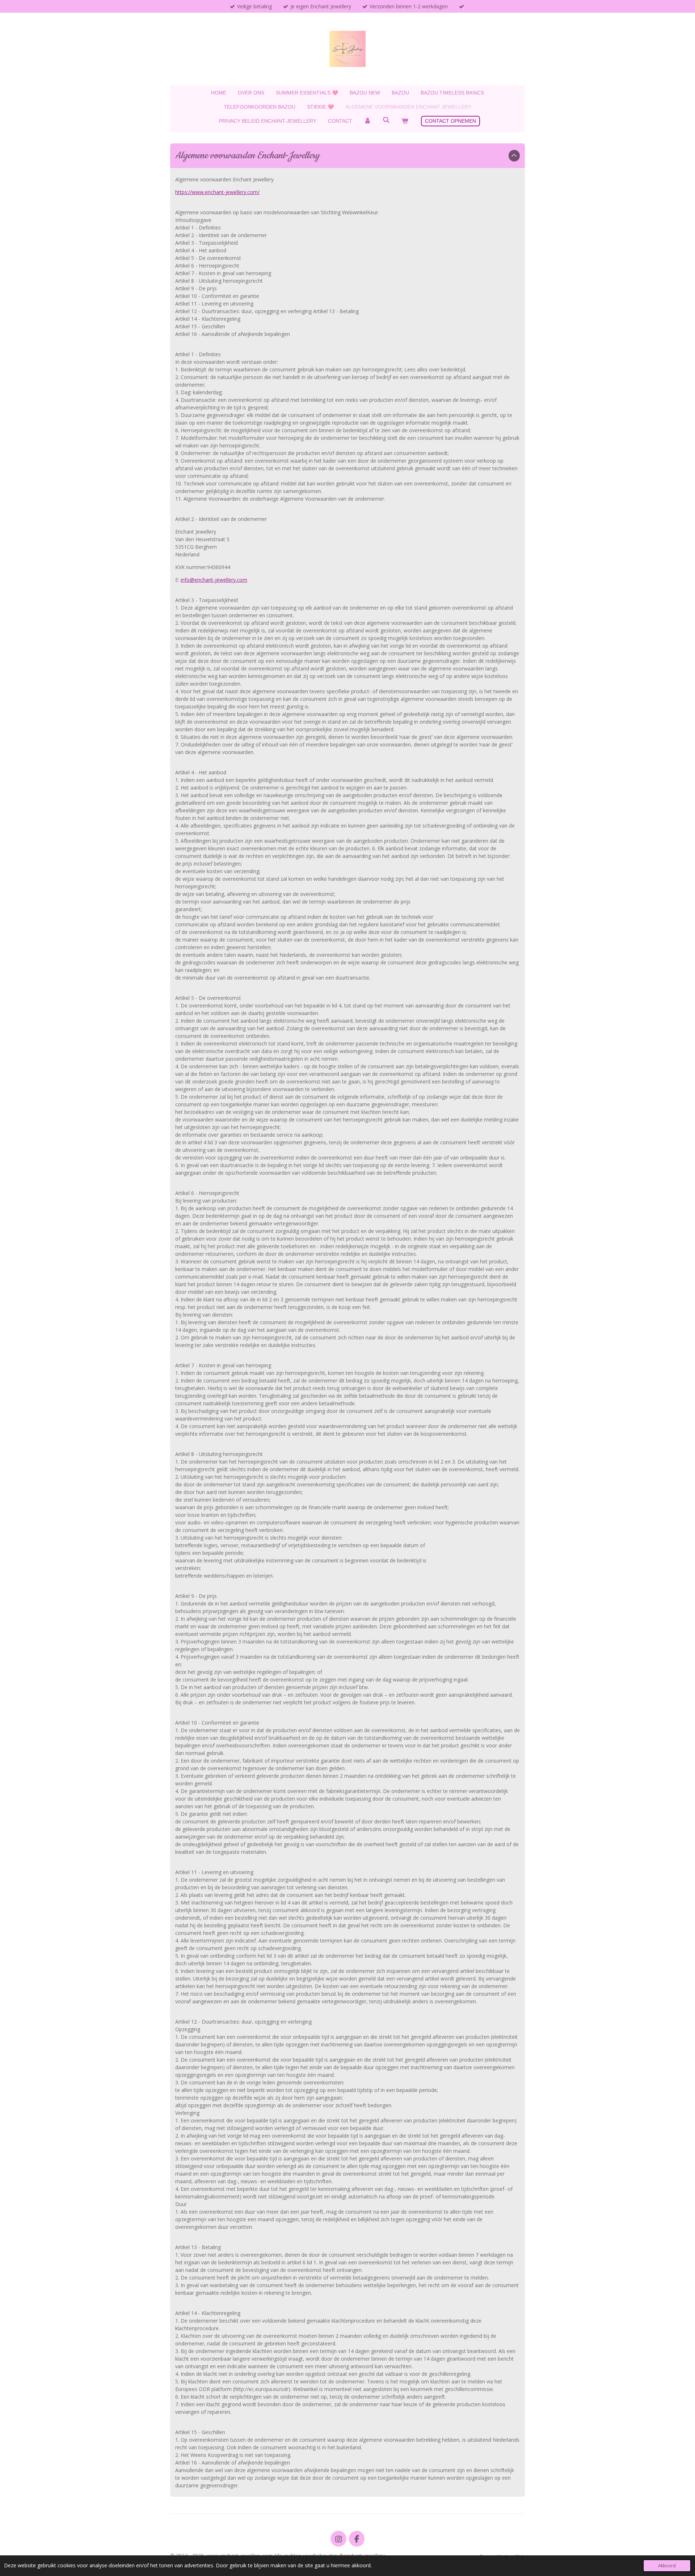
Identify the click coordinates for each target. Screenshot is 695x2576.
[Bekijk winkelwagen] (405, 121)
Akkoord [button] (667, 2566)
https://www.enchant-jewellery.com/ (217, 192)
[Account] (367, 121)
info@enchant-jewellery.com (214, 580)
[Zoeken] (386, 120)
